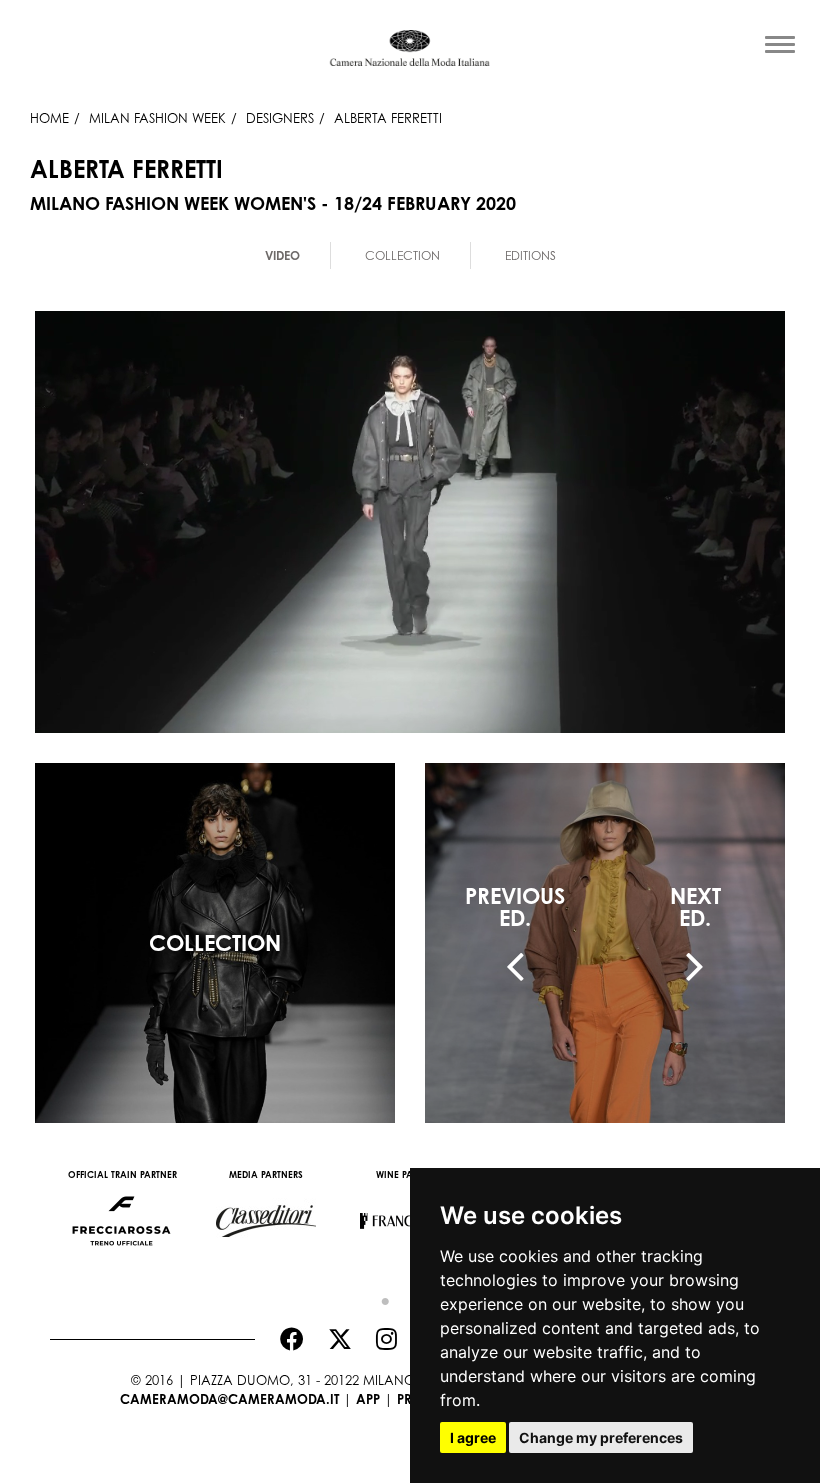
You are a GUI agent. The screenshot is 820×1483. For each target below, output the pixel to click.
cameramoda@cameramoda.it (229, 1399)
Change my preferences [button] (601, 1437)
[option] (122, 1211)
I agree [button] (473, 1437)
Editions (530, 255)
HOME (49, 118)
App (368, 1399)
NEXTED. (695, 907)
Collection (402, 255)
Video (282, 255)
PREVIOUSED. (515, 907)
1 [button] (380, 1297)
